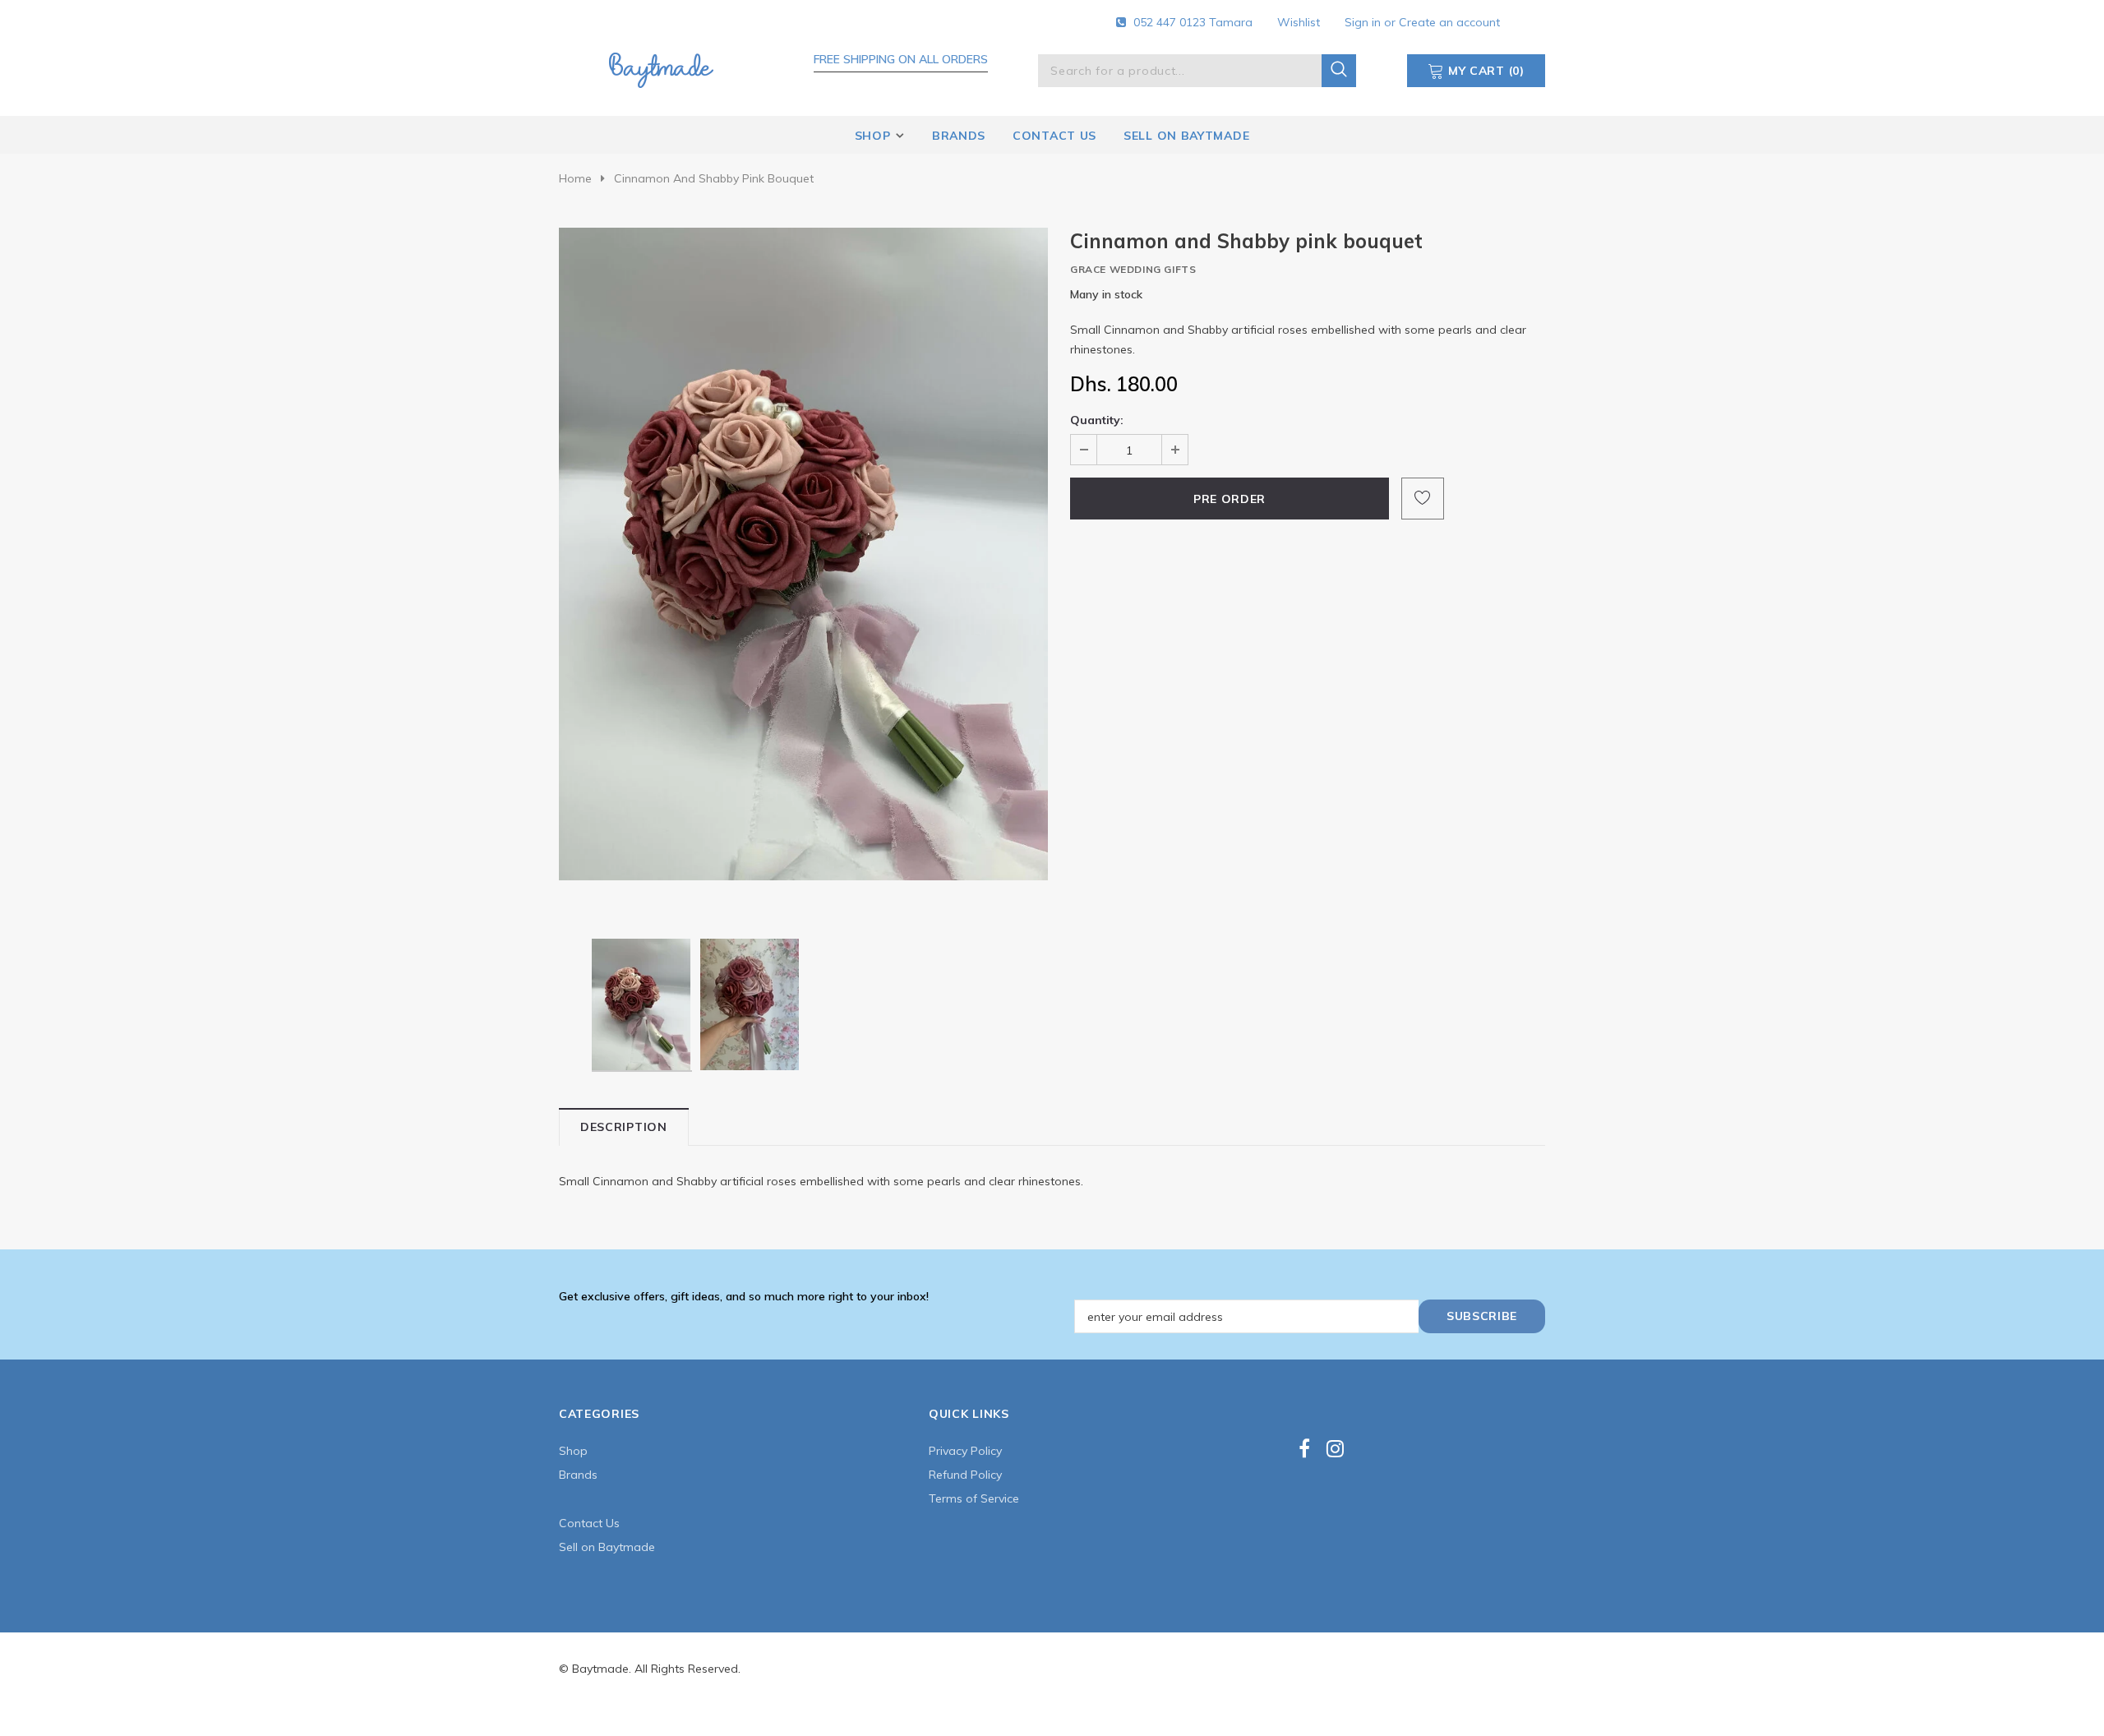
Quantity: (1097, 420)
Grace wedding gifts (1133, 269)
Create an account (1449, 22)
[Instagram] (1335, 1449)
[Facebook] (1304, 1449)
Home (575, 178)
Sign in (1364, 22)
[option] (803, 554)
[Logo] (661, 67)
